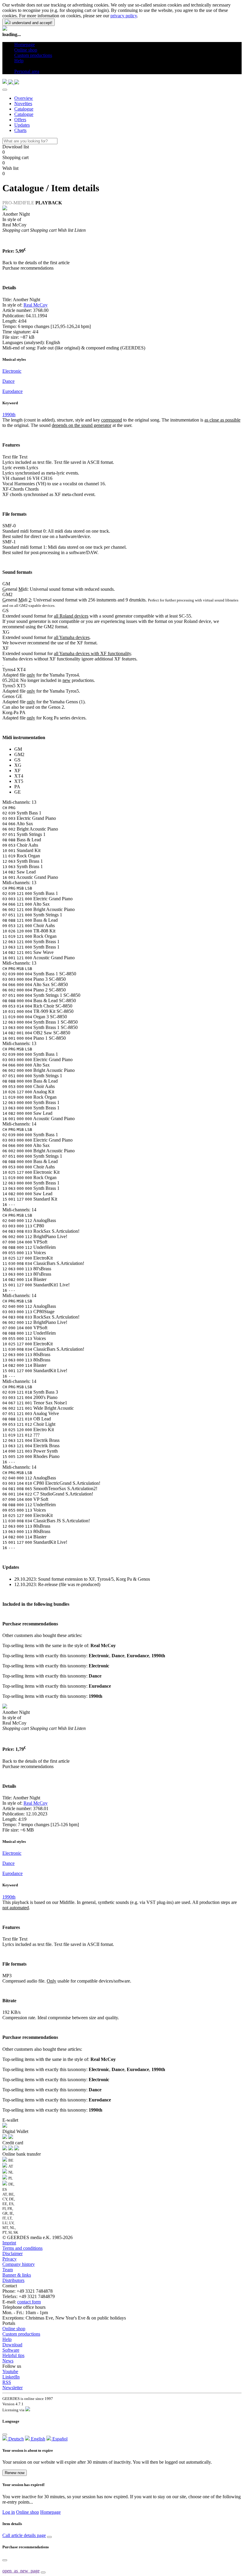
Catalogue (24, 109)
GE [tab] (18, 792)
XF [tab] (17, 771)
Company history (19, 2264)
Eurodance (12, 391)
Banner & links (17, 2275)
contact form (29, 2302)
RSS (7, 2382)
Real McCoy (36, 305)
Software (11, 2350)
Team (8, 2270)
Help (7, 2339)
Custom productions (21, 2334)
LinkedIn (11, 2377)
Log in (9, 2512)
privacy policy (124, 16)
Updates (22, 125)
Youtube (10, 2371)
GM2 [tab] (19, 754)
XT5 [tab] (19, 781)
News (8, 2361)
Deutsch (15, 2439)
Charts (20, 130)
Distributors (13, 2280)
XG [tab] (18, 765)
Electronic (12, 371)
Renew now (15, 2473)
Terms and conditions (22, 2248)
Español (59, 2439)
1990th (9, 415)
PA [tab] (17, 787)
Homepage (50, 2512)
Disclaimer (12, 2254)
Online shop (14, 2329)
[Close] (5, 90)
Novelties (23, 104)
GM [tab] (18, 749)
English (37, 2439)
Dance (8, 381)
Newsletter (12, 2388)
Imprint (9, 2243)
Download (12, 2345)
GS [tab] (17, 760)
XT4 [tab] (19, 776)
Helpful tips (13, 2355)
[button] (17, 66)
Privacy (10, 2259)
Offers (20, 120)
